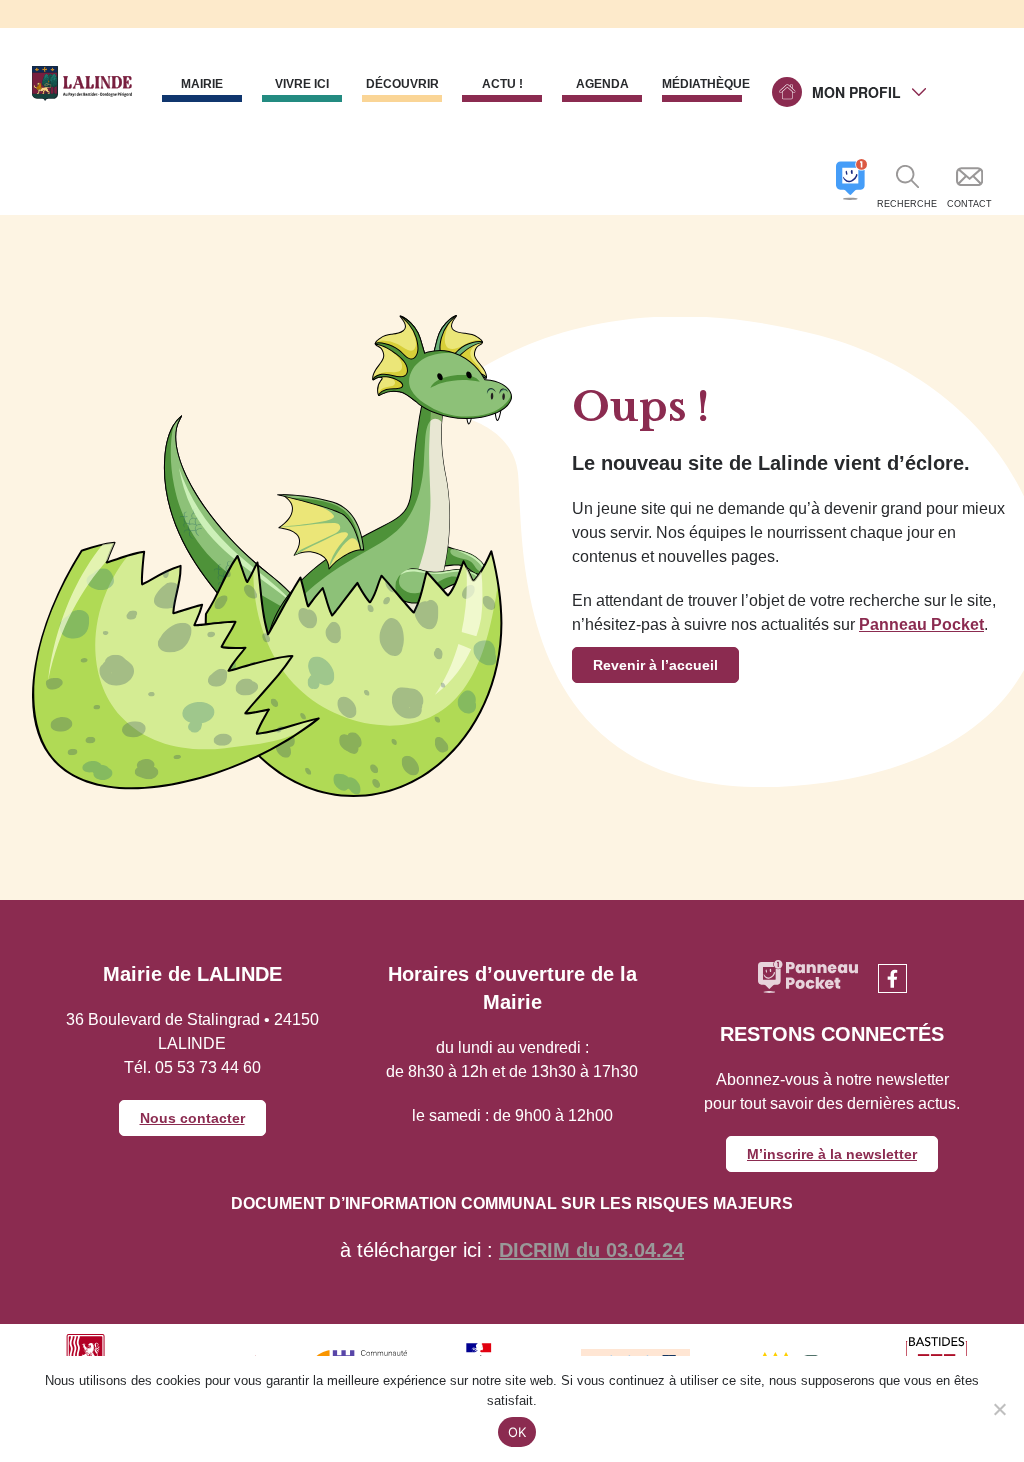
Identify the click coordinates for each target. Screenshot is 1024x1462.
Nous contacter (192, 1118)
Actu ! (502, 84)
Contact (969, 204)
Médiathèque (702, 84)
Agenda (602, 84)
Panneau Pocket (921, 624)
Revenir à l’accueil (655, 665)
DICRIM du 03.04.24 (591, 1250)
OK (517, 1432)
